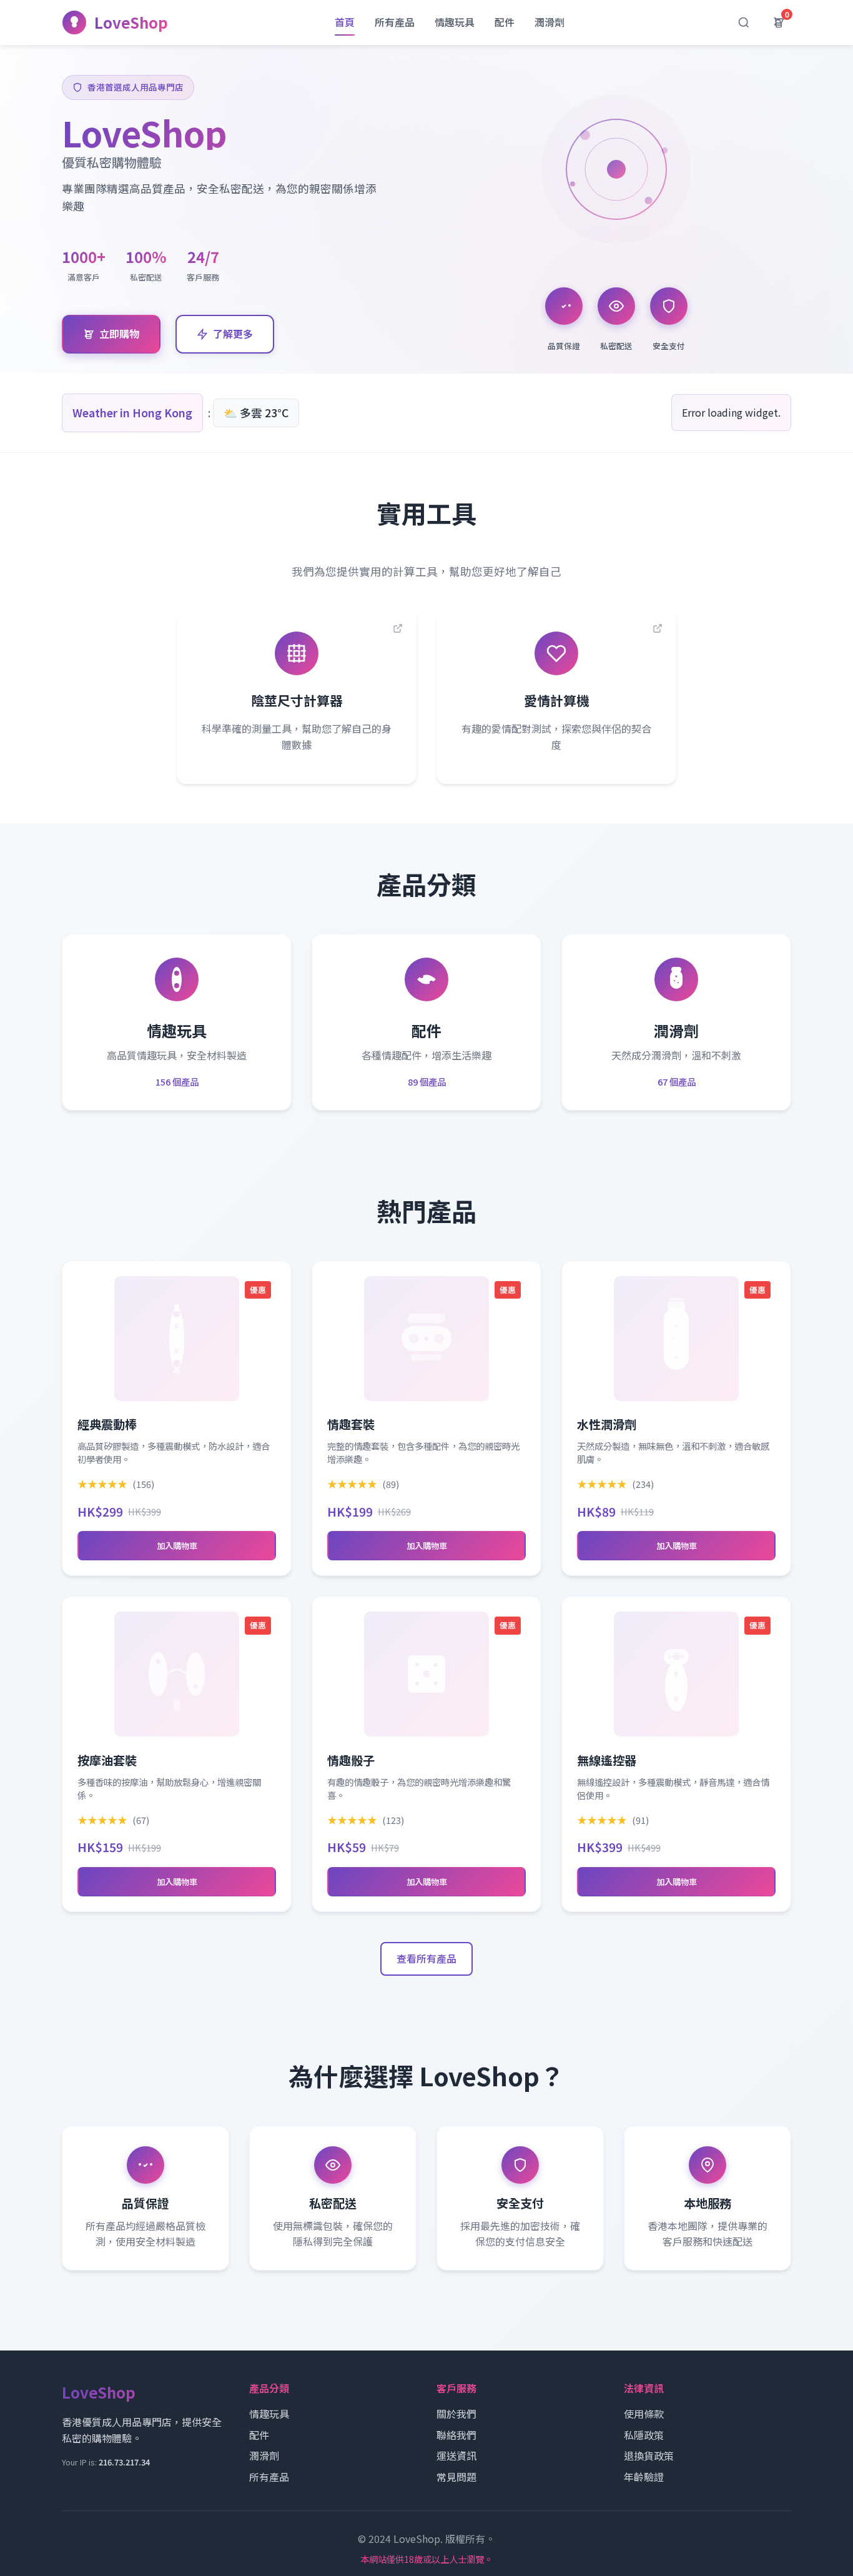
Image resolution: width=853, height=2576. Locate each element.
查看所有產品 (426, 1958)
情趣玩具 (455, 22)
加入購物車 (177, 1546)
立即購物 (119, 334)
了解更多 (233, 334)
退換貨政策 (649, 2455)
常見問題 (456, 2477)
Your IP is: (106, 2462)
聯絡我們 (456, 2435)
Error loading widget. (731, 412)
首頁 (345, 22)
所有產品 (395, 22)
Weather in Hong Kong (132, 413)
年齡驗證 (644, 2477)
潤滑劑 (550, 22)
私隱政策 (644, 2435)
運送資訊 (456, 2455)
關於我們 (456, 2414)
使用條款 (644, 2414)
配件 (505, 22)
